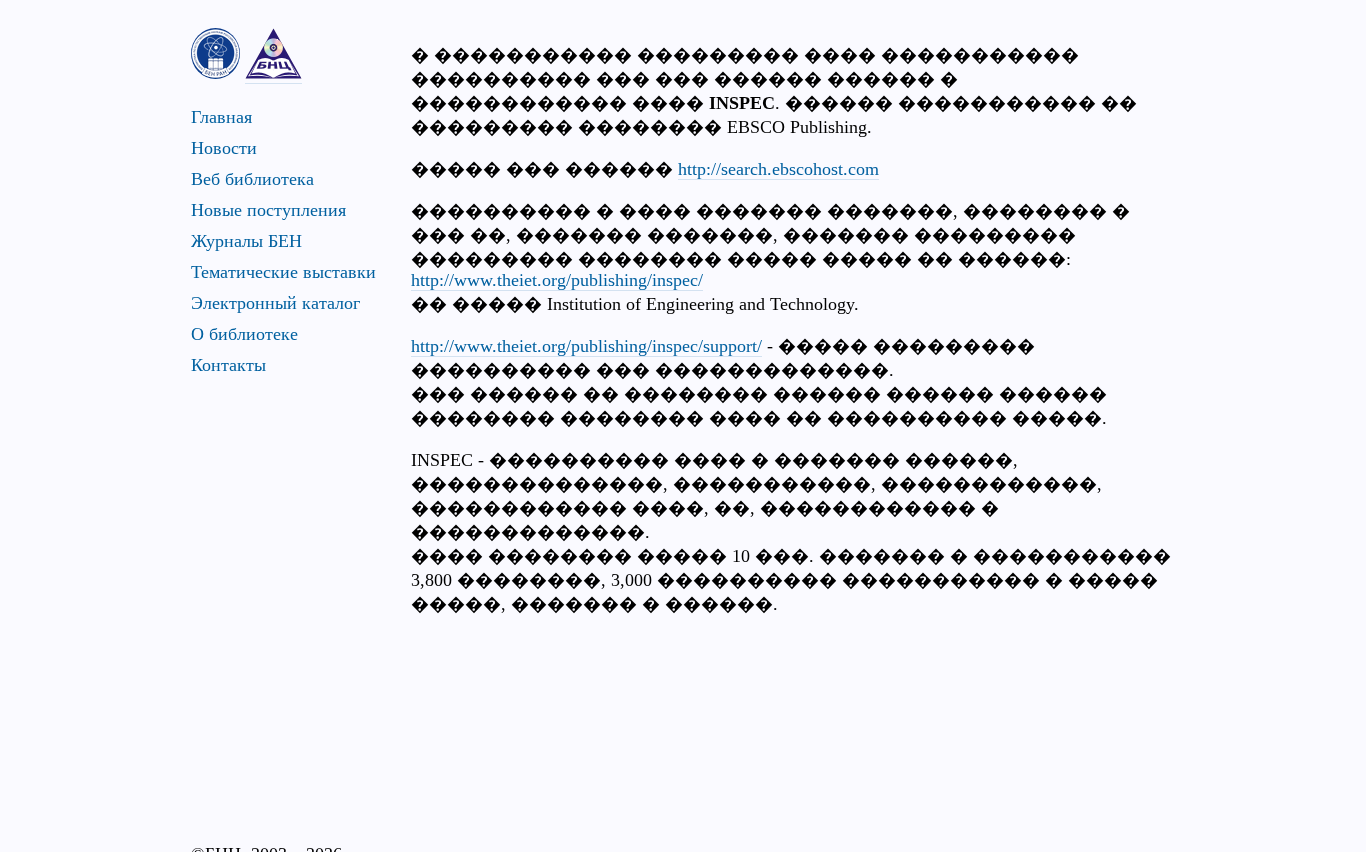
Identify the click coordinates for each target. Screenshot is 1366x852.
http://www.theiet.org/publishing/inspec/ (557, 280)
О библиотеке (244, 334)
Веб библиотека (252, 179)
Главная (221, 117)
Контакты (228, 365)
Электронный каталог (275, 303)
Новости (224, 148)
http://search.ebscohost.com (778, 169)
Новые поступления (268, 210)
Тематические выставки (283, 272)
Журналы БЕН (246, 241)
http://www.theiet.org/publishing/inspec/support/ (586, 346)
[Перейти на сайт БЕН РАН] (215, 53)
